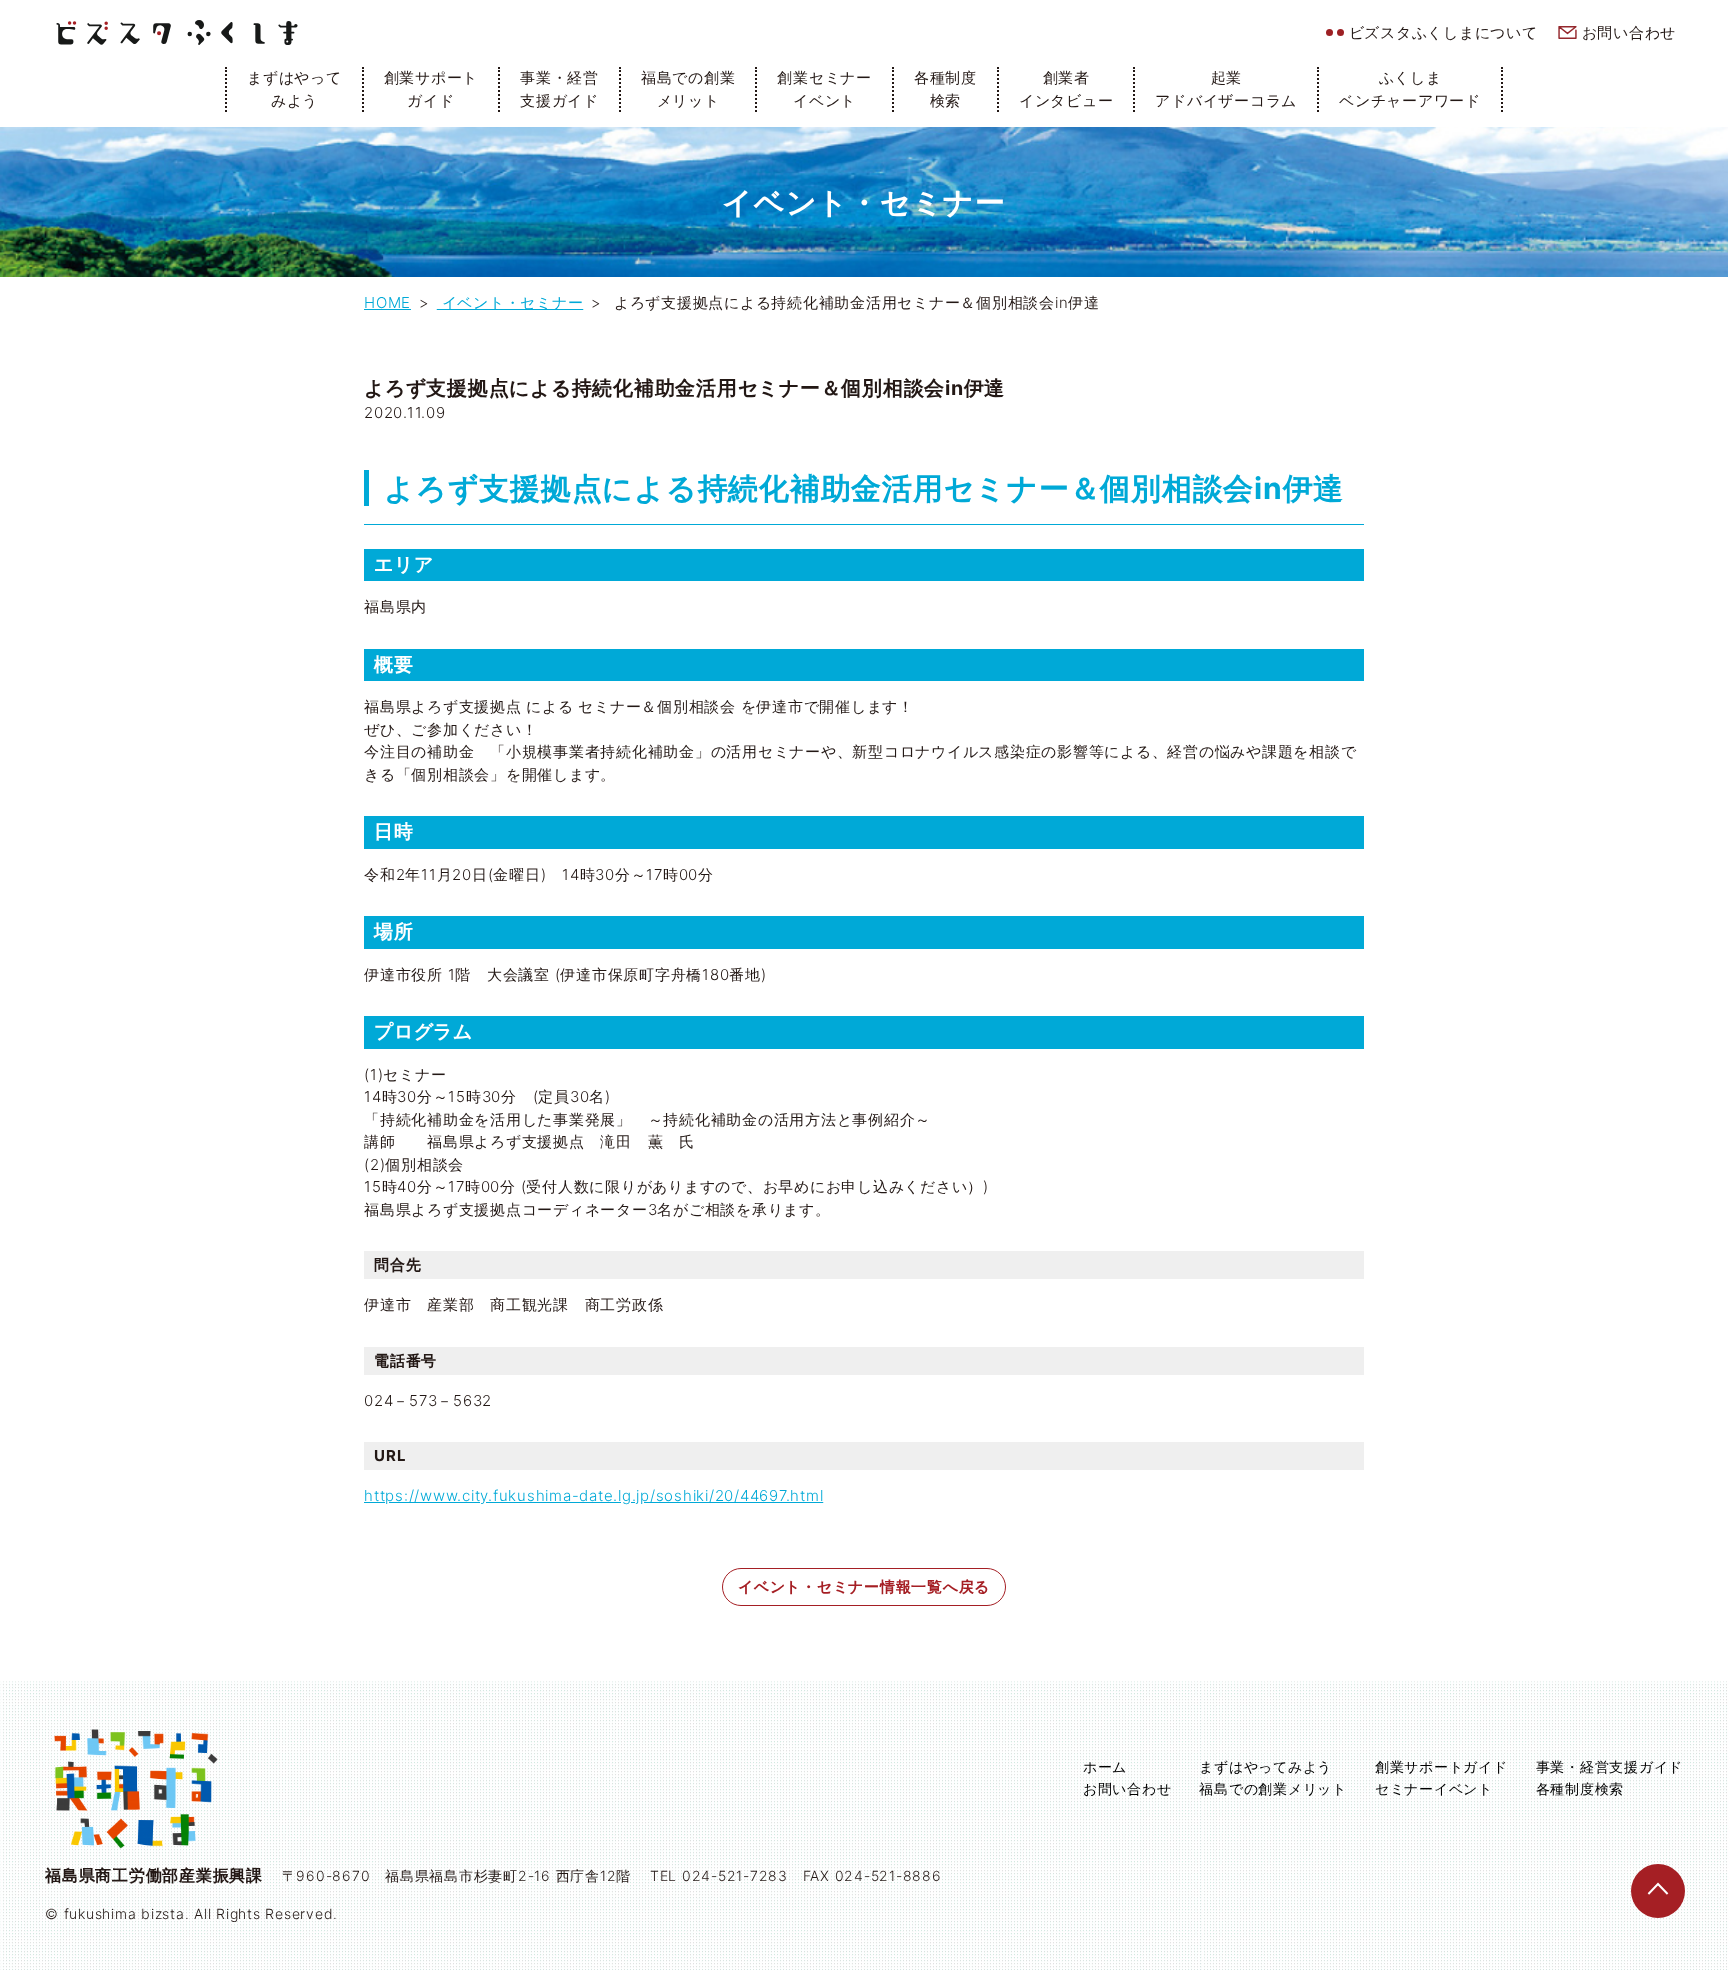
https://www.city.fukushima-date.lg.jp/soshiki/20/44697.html (593, 1495)
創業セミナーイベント (824, 89)
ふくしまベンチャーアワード (1410, 89)
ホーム (1105, 1766)
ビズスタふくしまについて (1443, 32)
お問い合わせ (1629, 32)
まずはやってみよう (294, 89)
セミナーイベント (1434, 1788)
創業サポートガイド (431, 89)
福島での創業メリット (688, 89)
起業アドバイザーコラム (1226, 89)
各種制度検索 (945, 89)
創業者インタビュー (1066, 89)
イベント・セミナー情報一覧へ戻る (864, 1586)
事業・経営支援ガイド (559, 89)
